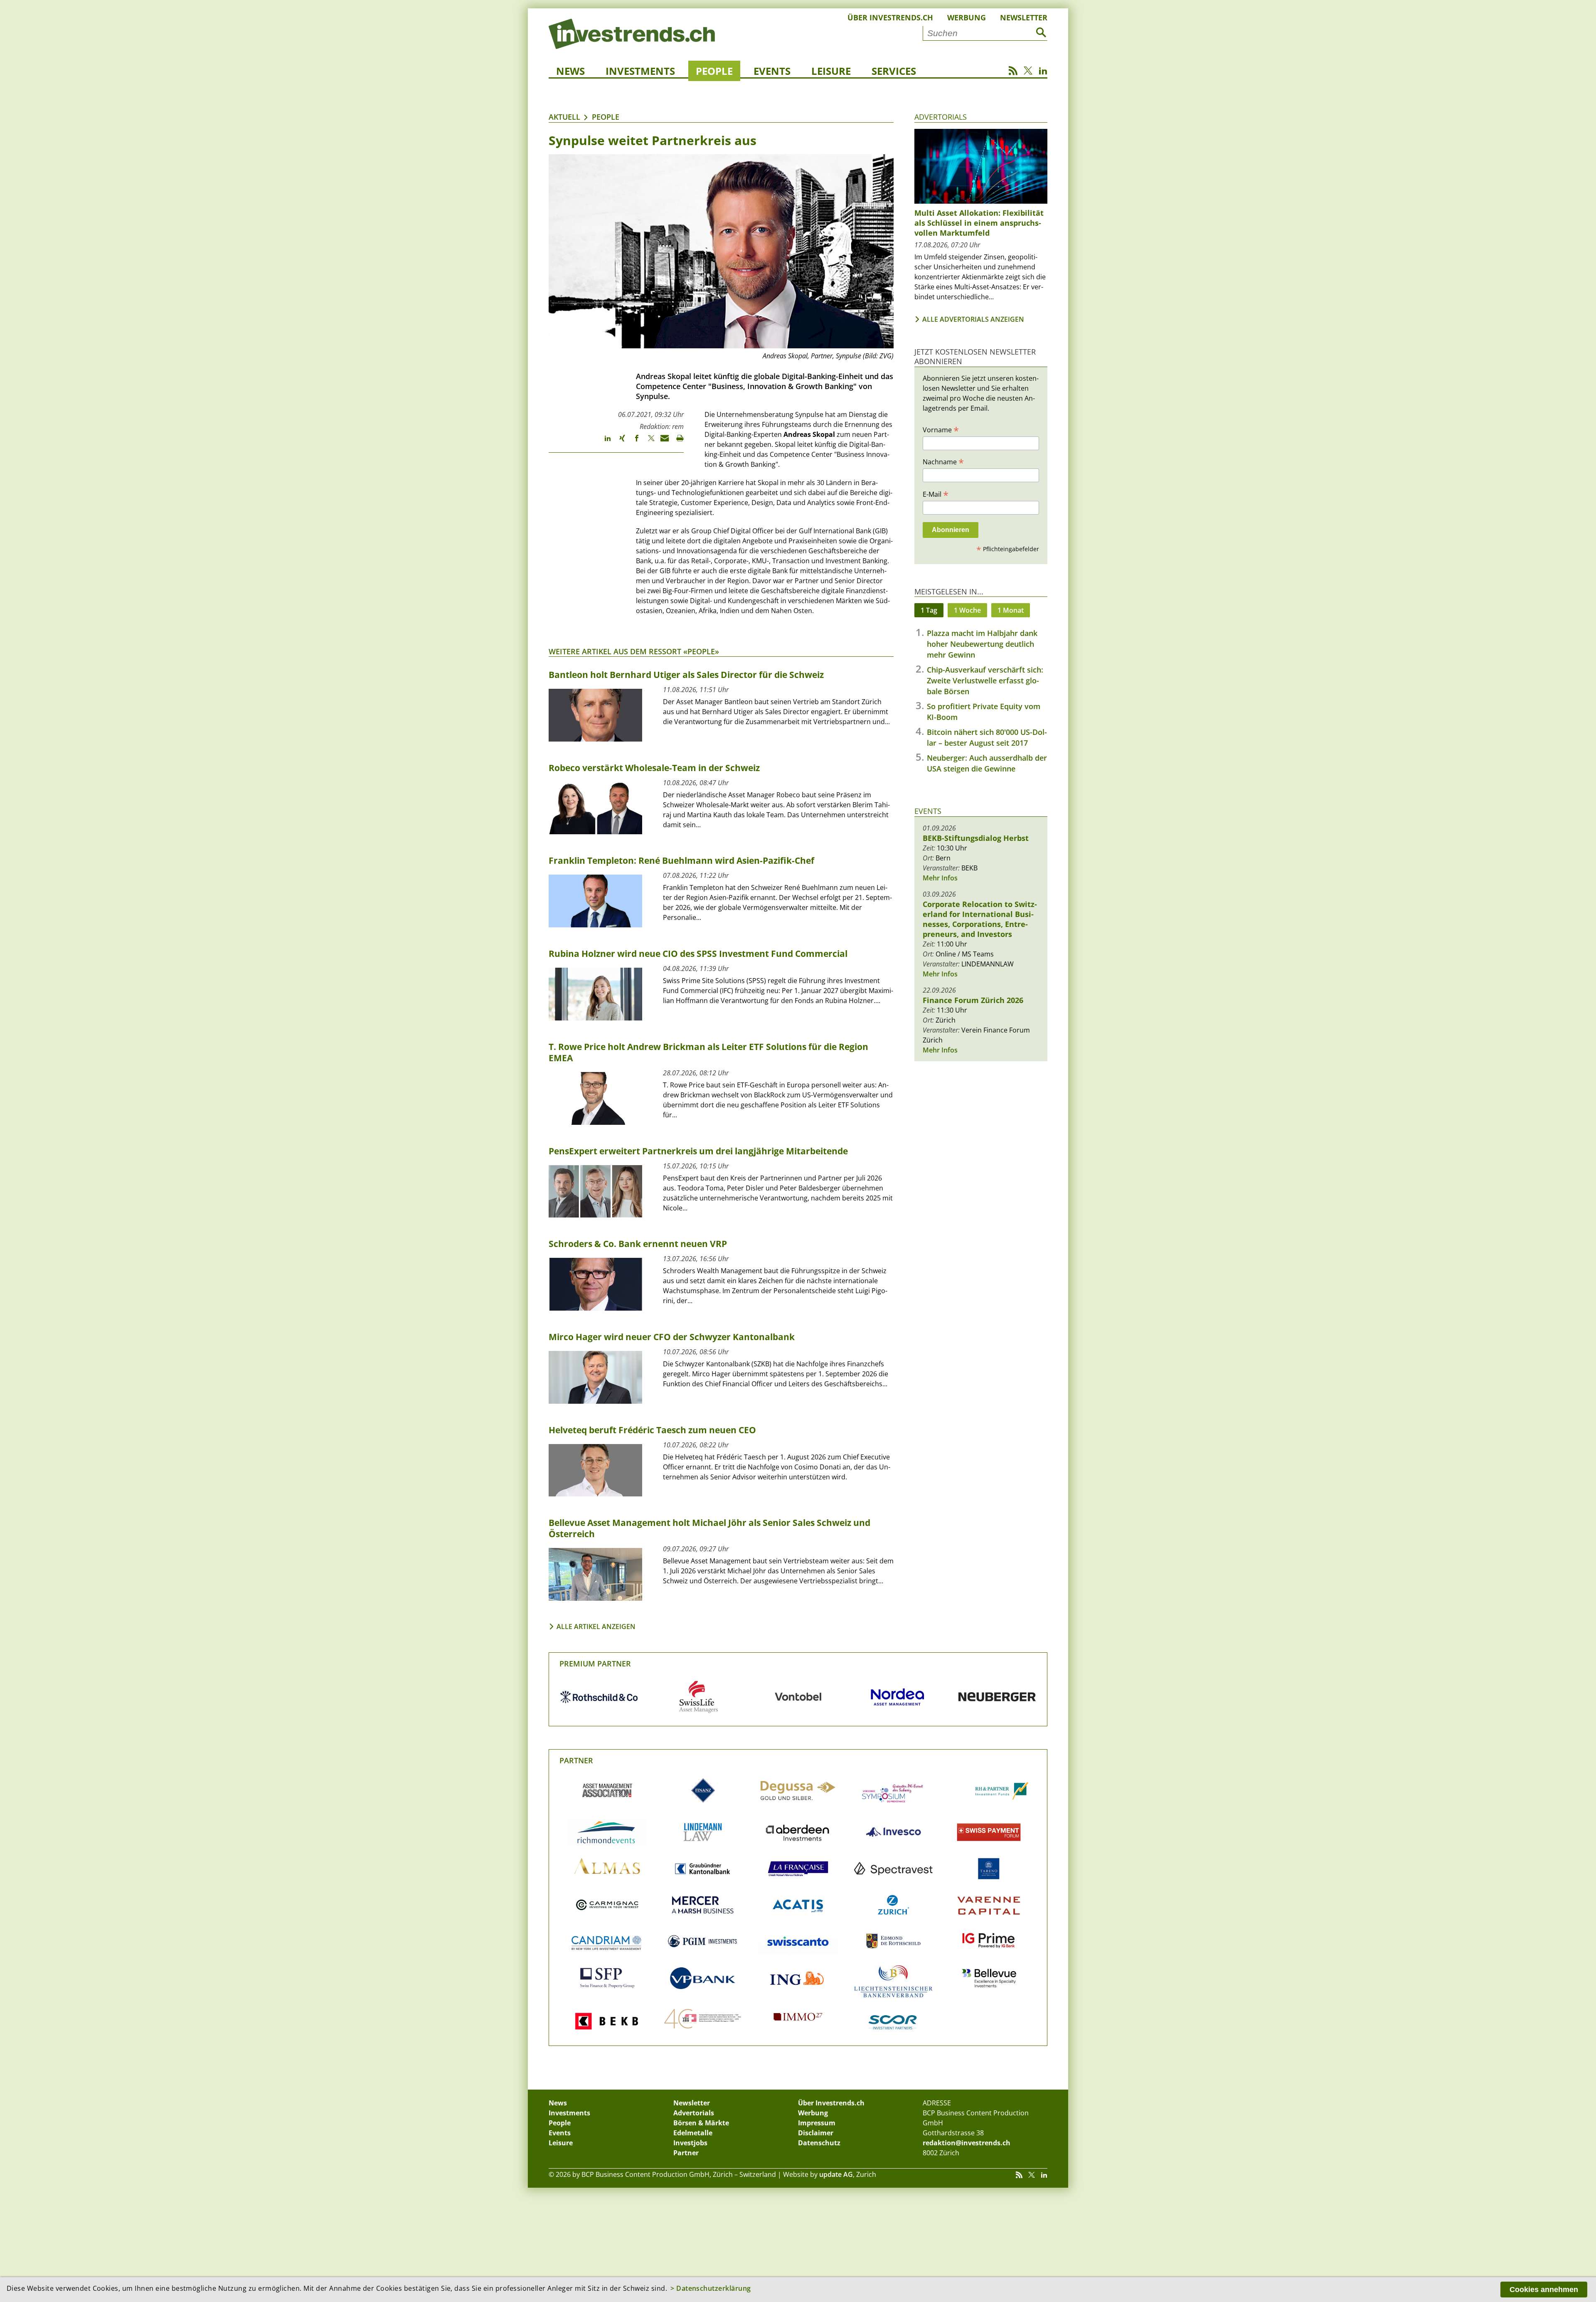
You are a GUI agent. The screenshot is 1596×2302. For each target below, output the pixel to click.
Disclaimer (816, 2133)
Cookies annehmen (1544, 2290)
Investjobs (690, 2143)
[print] (676, 442)
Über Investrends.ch (890, 17)
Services (894, 71)
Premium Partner (595, 1664)
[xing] (618, 442)
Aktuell (564, 117)
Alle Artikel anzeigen (596, 1627)
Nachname (943, 461)
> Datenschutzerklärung (711, 2288)
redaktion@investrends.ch (967, 2143)
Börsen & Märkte (701, 2123)
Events (772, 71)
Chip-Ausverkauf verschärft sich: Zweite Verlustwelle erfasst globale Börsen (985, 680)
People (714, 71)
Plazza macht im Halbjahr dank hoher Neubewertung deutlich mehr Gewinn (982, 644)
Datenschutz (819, 2143)
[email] (662, 442)
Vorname (941, 429)
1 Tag (929, 610)
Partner (576, 1760)
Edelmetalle (693, 2133)
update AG (836, 2174)
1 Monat (1011, 610)
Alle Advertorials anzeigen (973, 319)
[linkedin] (604, 442)
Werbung (967, 17)
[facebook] (633, 442)
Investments (640, 71)
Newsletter (1024, 17)
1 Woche (967, 610)
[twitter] (647, 442)
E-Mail (936, 494)
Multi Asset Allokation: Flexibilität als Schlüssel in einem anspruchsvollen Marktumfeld (979, 223)
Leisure (831, 71)
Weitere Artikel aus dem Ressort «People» (634, 651)
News (570, 71)
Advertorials (941, 117)
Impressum (817, 2123)
